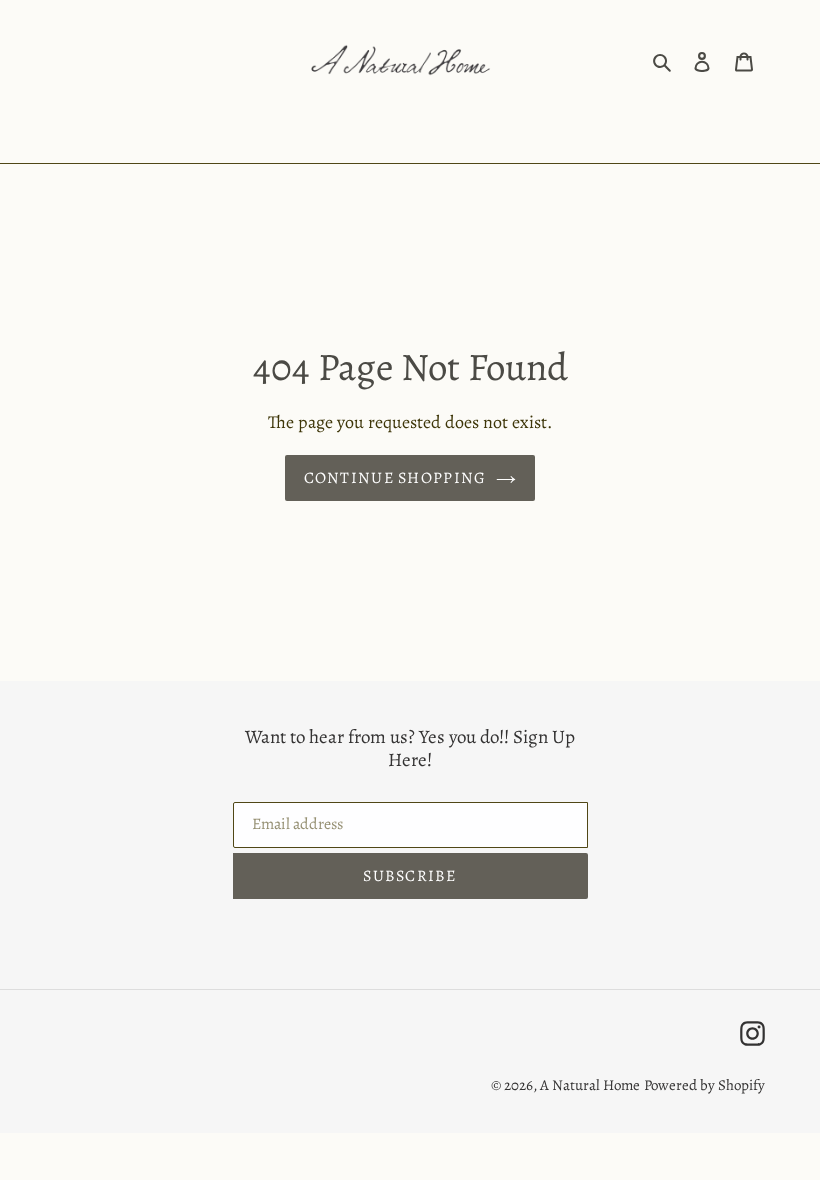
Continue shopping (395, 478)
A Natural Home (590, 1085)
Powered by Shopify (704, 1085)
